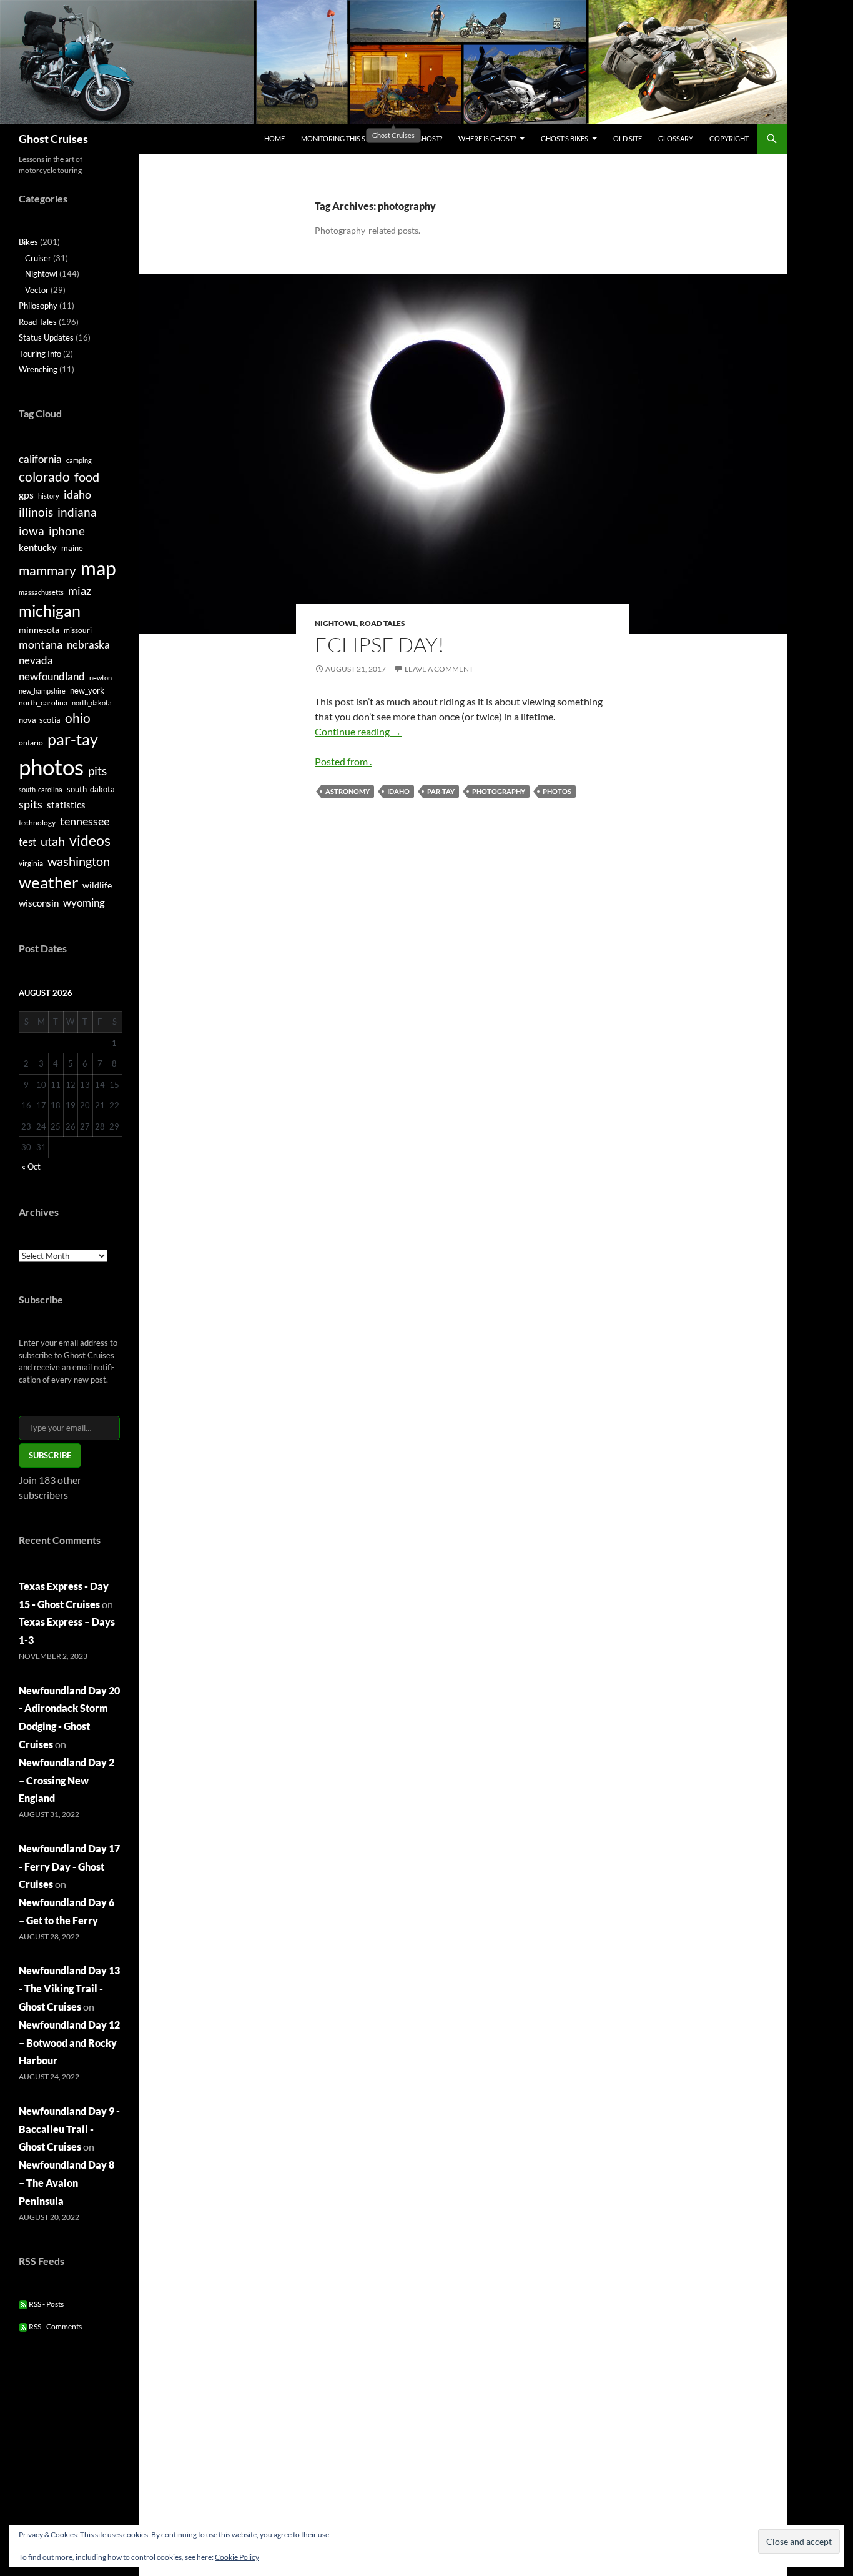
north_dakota (92, 703)
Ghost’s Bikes (565, 138)
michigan (50, 610)
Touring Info (40, 354)
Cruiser (38, 258)
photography (499, 791)
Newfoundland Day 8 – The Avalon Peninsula (67, 2183)
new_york (87, 690)
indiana (77, 512)
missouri (78, 630)
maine (72, 548)
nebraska (88, 644)
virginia (31, 863)
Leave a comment (439, 669)
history (49, 496)
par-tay (441, 791)
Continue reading (358, 731)
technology (37, 823)
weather (48, 882)
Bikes (28, 242)
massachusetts (41, 592)
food (87, 477)
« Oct (31, 1166)
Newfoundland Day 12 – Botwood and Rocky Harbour (69, 2043)
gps (26, 495)
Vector (37, 290)
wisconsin (39, 903)
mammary (47, 570)
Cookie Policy (237, 2557)
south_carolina (41, 789)
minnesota (39, 629)
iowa (32, 531)
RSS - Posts (46, 2304)
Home (274, 138)
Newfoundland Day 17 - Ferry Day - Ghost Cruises (69, 1867)
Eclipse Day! (380, 644)
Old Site (628, 138)
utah (53, 841)
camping (79, 460)
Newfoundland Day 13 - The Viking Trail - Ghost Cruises (69, 1988)
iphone (67, 531)
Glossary (676, 138)
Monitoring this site (338, 138)
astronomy (348, 791)
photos (557, 791)
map (98, 568)
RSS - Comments (55, 2326)
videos (90, 840)
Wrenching (38, 369)
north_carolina (43, 703)
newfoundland (52, 676)
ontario (31, 743)
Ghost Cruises (53, 139)
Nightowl (336, 623)
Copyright (729, 138)
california (40, 459)
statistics (66, 805)
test (27, 842)
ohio (78, 718)
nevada (36, 660)
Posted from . (343, 761)
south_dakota (91, 789)
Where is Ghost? (487, 138)
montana (41, 644)
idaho (398, 791)
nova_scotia (40, 720)
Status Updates (46, 337)
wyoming (84, 903)
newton (101, 678)
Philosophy (38, 306)
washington (79, 861)
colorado (44, 477)
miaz (80, 590)
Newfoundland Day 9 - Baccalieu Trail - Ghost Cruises (69, 2129)
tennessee (85, 821)
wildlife (97, 885)
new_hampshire (42, 691)
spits (31, 804)
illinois (36, 512)
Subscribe (50, 1455)
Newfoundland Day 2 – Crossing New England (67, 1780)
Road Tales (382, 623)
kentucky (38, 547)
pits (97, 771)
